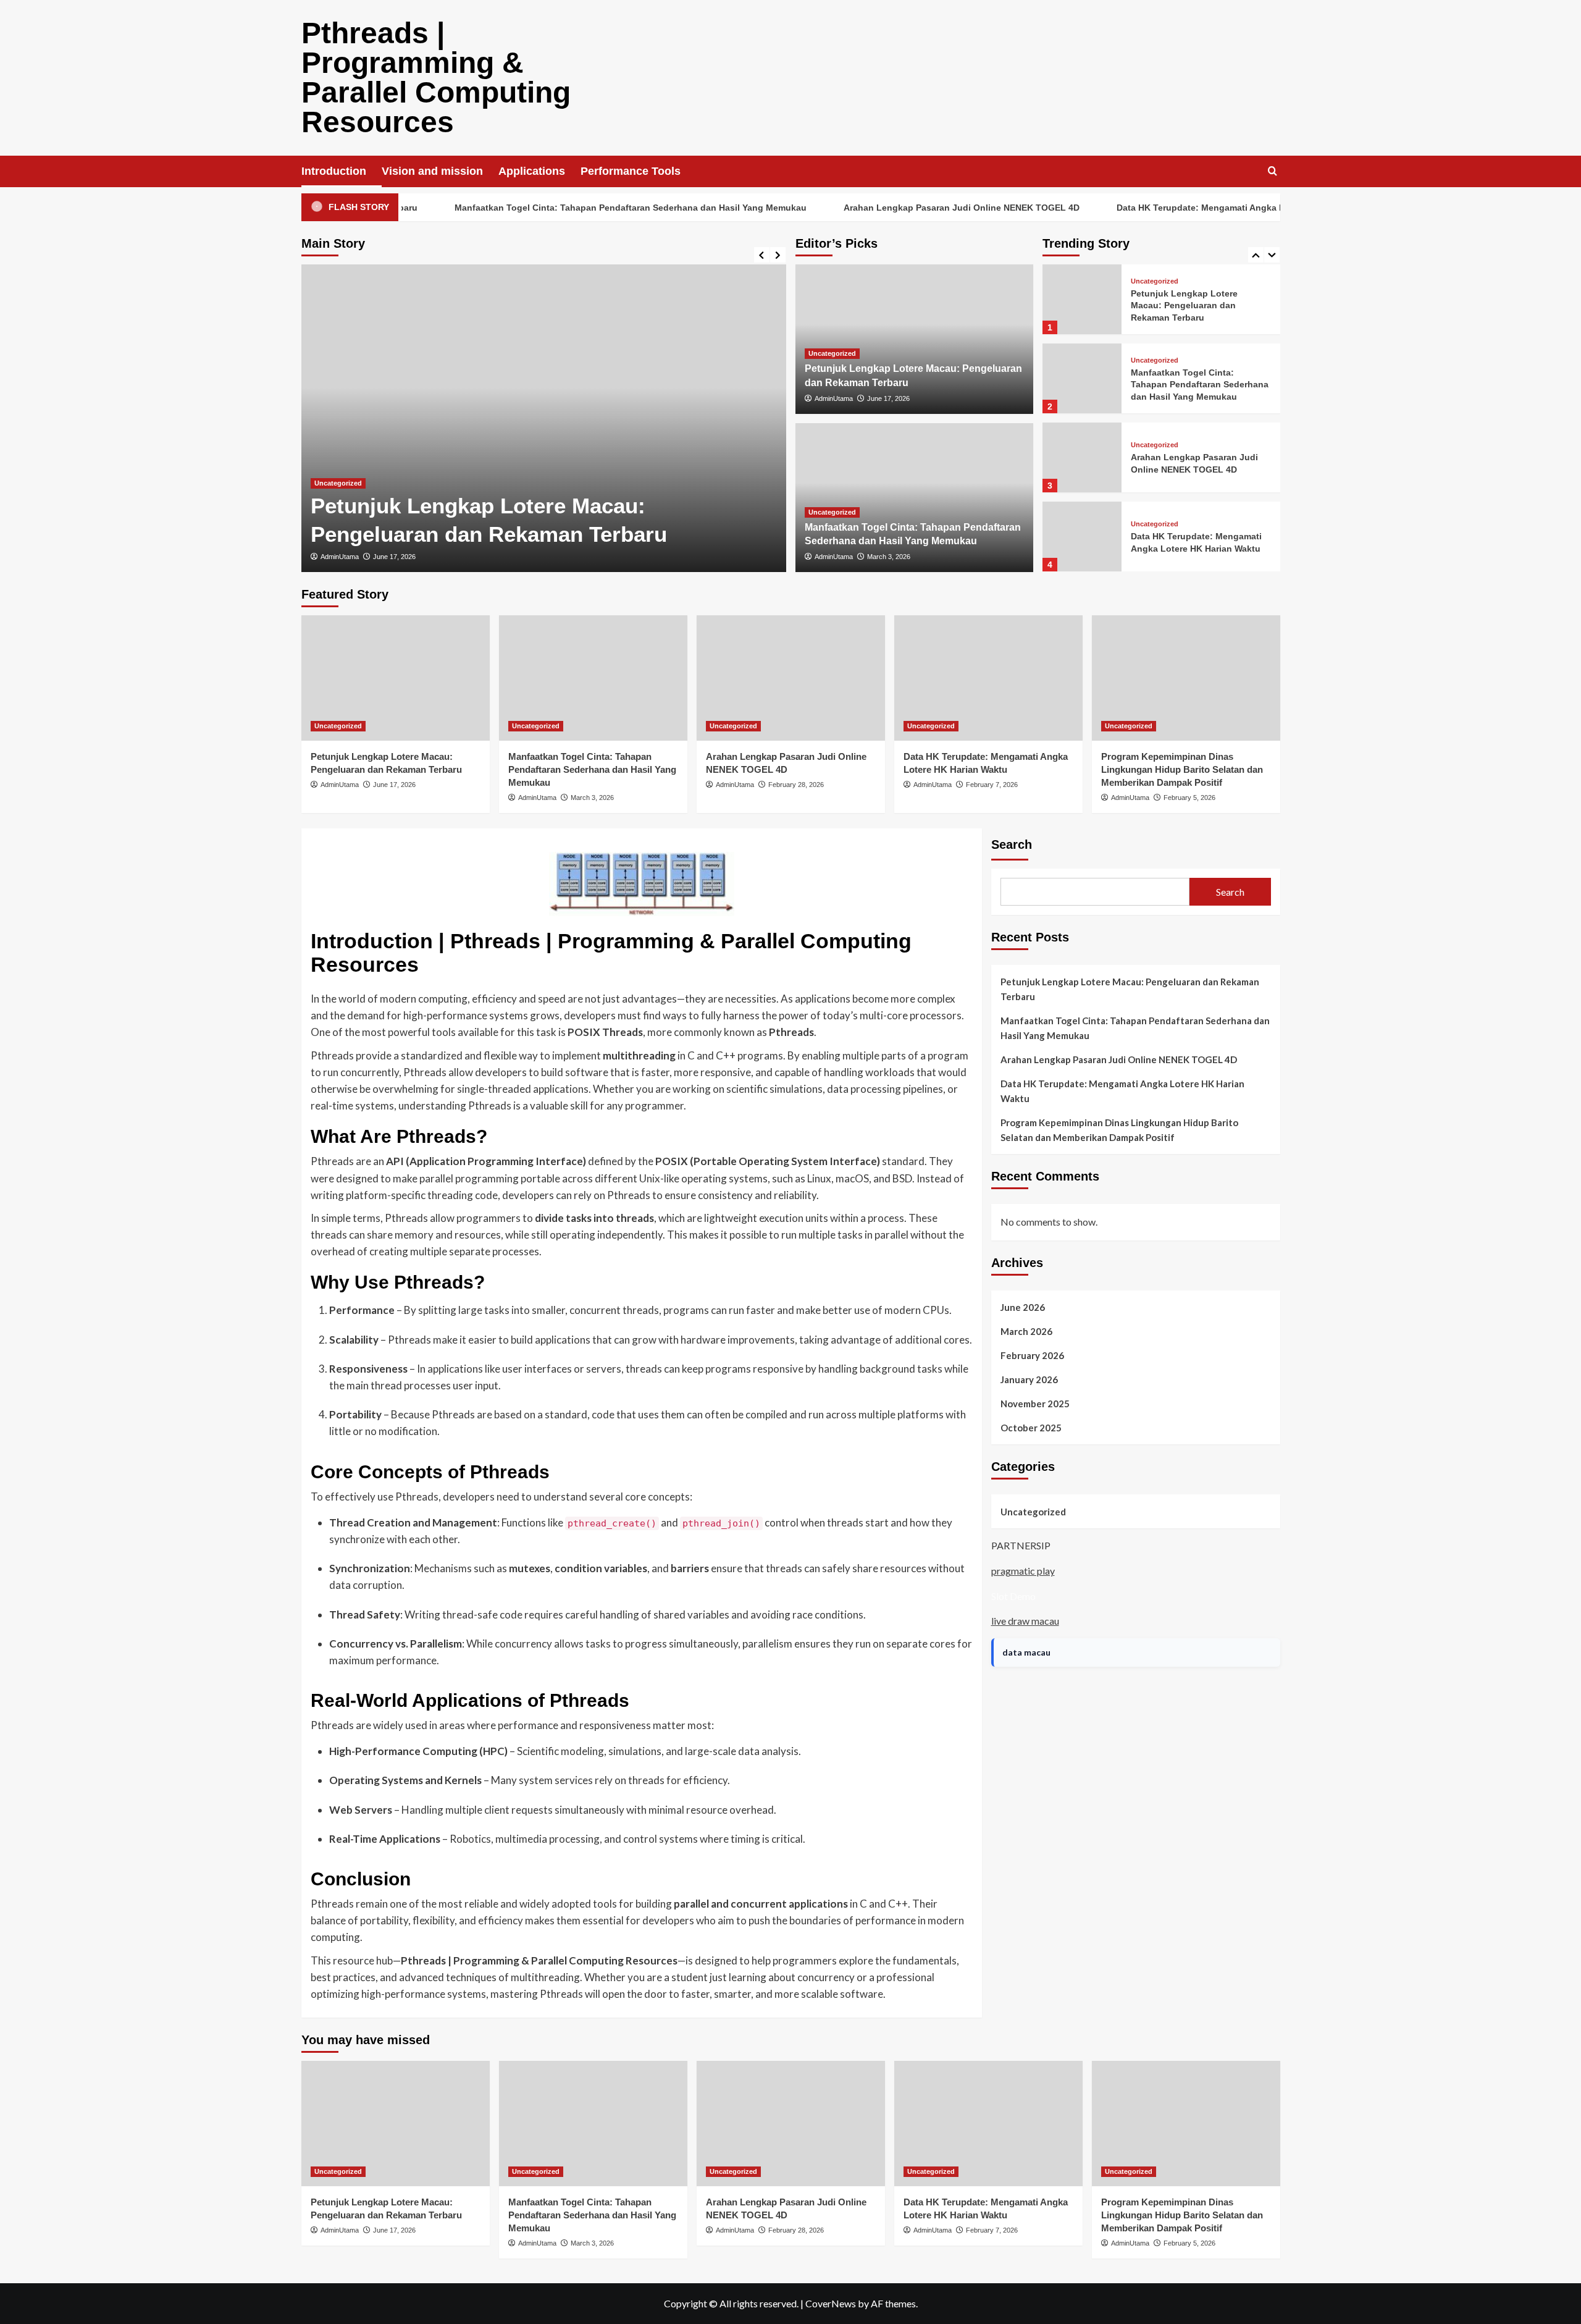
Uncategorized (338, 483)
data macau (1026, 1652)
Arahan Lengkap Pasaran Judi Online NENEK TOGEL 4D (899, 208)
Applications (532, 171)
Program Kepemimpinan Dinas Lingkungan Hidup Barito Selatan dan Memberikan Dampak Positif (1182, 769)
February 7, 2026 (992, 785)
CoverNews (831, 2303)
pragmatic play (1023, 1571)
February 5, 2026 (1189, 798)
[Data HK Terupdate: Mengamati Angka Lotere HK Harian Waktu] (1082, 537)
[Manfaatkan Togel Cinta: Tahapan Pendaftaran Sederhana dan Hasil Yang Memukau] (1082, 378)
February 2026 (1032, 1355)
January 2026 (1029, 1379)
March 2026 (1026, 1331)
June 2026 (1023, 1307)
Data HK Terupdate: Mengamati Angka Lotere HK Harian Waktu (1185, 208)
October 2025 (1031, 1428)
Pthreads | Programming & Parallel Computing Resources (436, 78)
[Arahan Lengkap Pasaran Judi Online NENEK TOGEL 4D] (1082, 457)
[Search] (1273, 171)
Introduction (334, 171)
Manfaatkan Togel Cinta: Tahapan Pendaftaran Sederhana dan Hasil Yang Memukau (568, 208)
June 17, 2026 (394, 557)
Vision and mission (432, 171)
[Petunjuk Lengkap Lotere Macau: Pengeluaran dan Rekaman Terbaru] (544, 418)
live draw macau (1025, 1621)
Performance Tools (631, 171)
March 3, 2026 (889, 557)
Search (1012, 844)
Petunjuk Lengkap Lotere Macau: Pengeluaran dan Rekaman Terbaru (1184, 305)
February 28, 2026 (796, 785)
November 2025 (1035, 1404)
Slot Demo (1013, 1596)
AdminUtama (340, 557)
